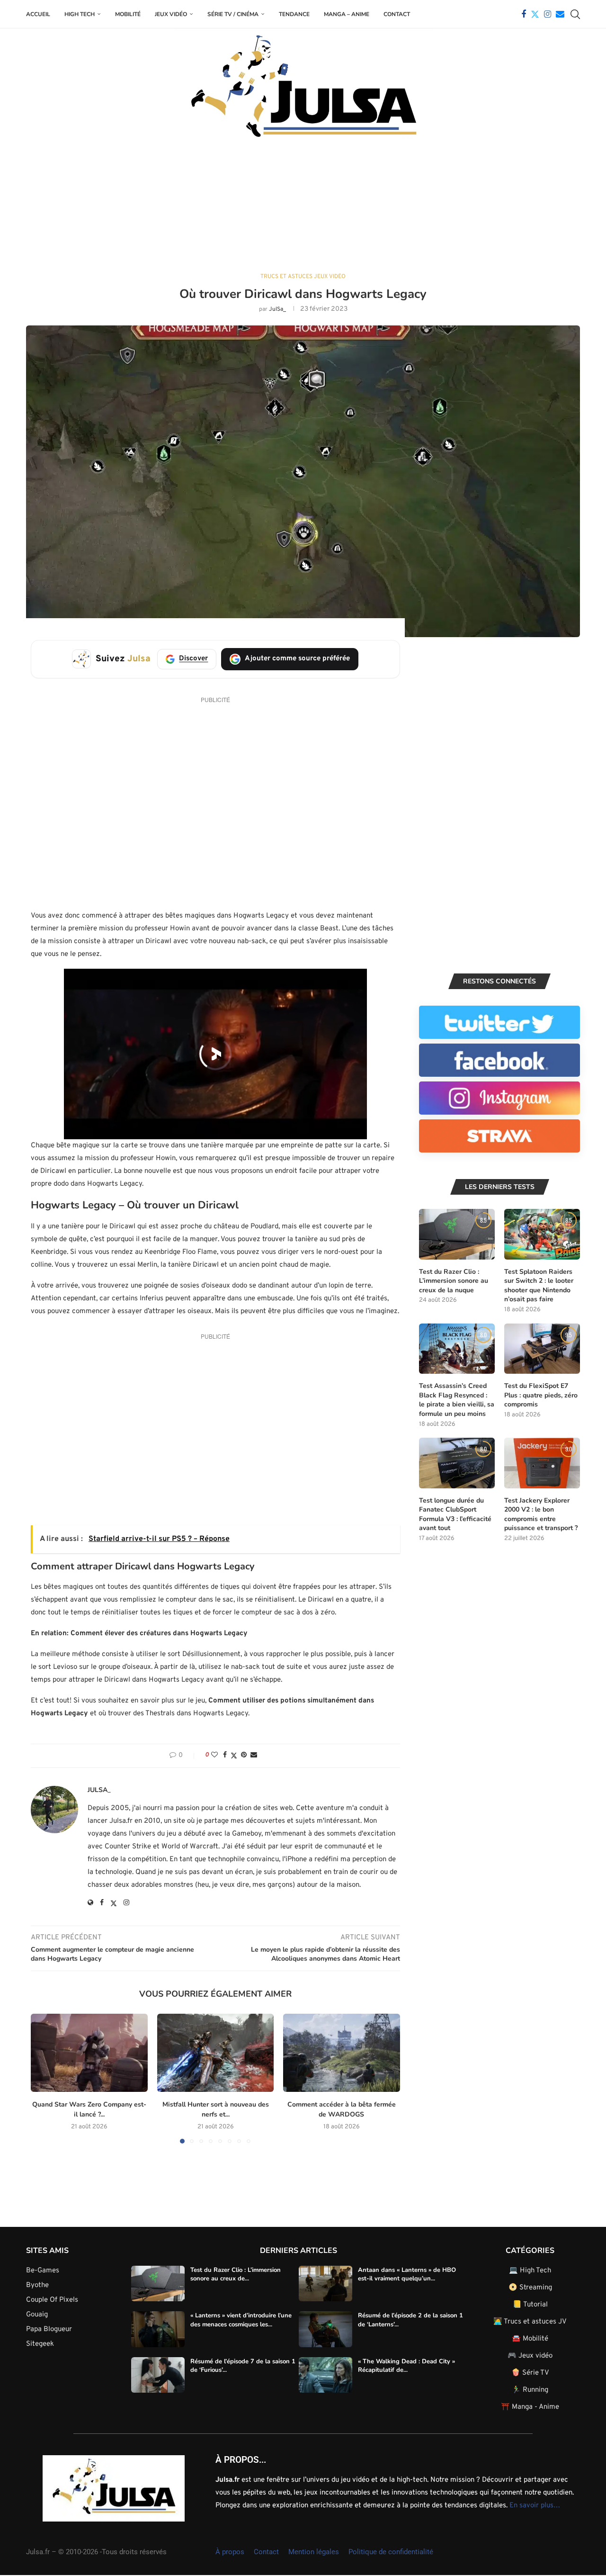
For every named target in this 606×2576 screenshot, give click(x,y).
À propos (230, 2552)
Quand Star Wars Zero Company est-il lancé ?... (89, 2110)
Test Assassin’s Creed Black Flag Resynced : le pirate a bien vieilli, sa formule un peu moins (457, 1400)
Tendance (294, 14)
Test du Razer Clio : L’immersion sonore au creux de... (236, 2274)
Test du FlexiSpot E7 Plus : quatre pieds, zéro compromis (541, 1395)
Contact (397, 14)
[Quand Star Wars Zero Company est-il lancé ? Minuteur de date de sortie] (89, 2053)
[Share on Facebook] (225, 1755)
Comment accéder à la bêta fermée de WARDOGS (342, 2110)
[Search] (575, 14)
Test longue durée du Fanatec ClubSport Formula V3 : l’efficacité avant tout (455, 1514)
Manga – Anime (347, 14)
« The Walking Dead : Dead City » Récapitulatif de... (406, 2366)
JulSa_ (277, 309)
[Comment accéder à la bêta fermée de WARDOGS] (342, 2053)
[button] (44, 2078)
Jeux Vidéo (171, 14)
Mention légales (314, 2552)
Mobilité (128, 14)
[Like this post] (214, 1755)
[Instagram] (548, 14)
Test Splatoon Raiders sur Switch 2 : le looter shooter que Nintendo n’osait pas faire (539, 1286)
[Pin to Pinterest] (244, 1755)
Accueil (38, 14)
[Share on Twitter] (234, 1756)
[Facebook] (524, 14)
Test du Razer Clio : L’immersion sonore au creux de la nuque (454, 1281)
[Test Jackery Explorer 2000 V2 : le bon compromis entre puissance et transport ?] (542, 1463)
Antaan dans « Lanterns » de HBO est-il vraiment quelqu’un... (407, 2274)
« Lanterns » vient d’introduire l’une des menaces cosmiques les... (241, 2320)
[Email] (560, 14)
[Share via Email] (254, 1755)
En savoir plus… (535, 2506)
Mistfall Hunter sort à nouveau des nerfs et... (215, 2110)
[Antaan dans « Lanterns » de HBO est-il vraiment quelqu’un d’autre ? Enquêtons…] (325, 2284)
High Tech (80, 14)
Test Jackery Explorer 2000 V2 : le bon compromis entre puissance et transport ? (541, 1514)
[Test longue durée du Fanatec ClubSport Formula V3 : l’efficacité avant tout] (457, 1463)
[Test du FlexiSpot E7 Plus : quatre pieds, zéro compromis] (542, 1349)
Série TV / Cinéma (233, 14)
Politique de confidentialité (391, 2552)
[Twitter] (535, 14)
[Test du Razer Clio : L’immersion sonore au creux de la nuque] (457, 1234)
